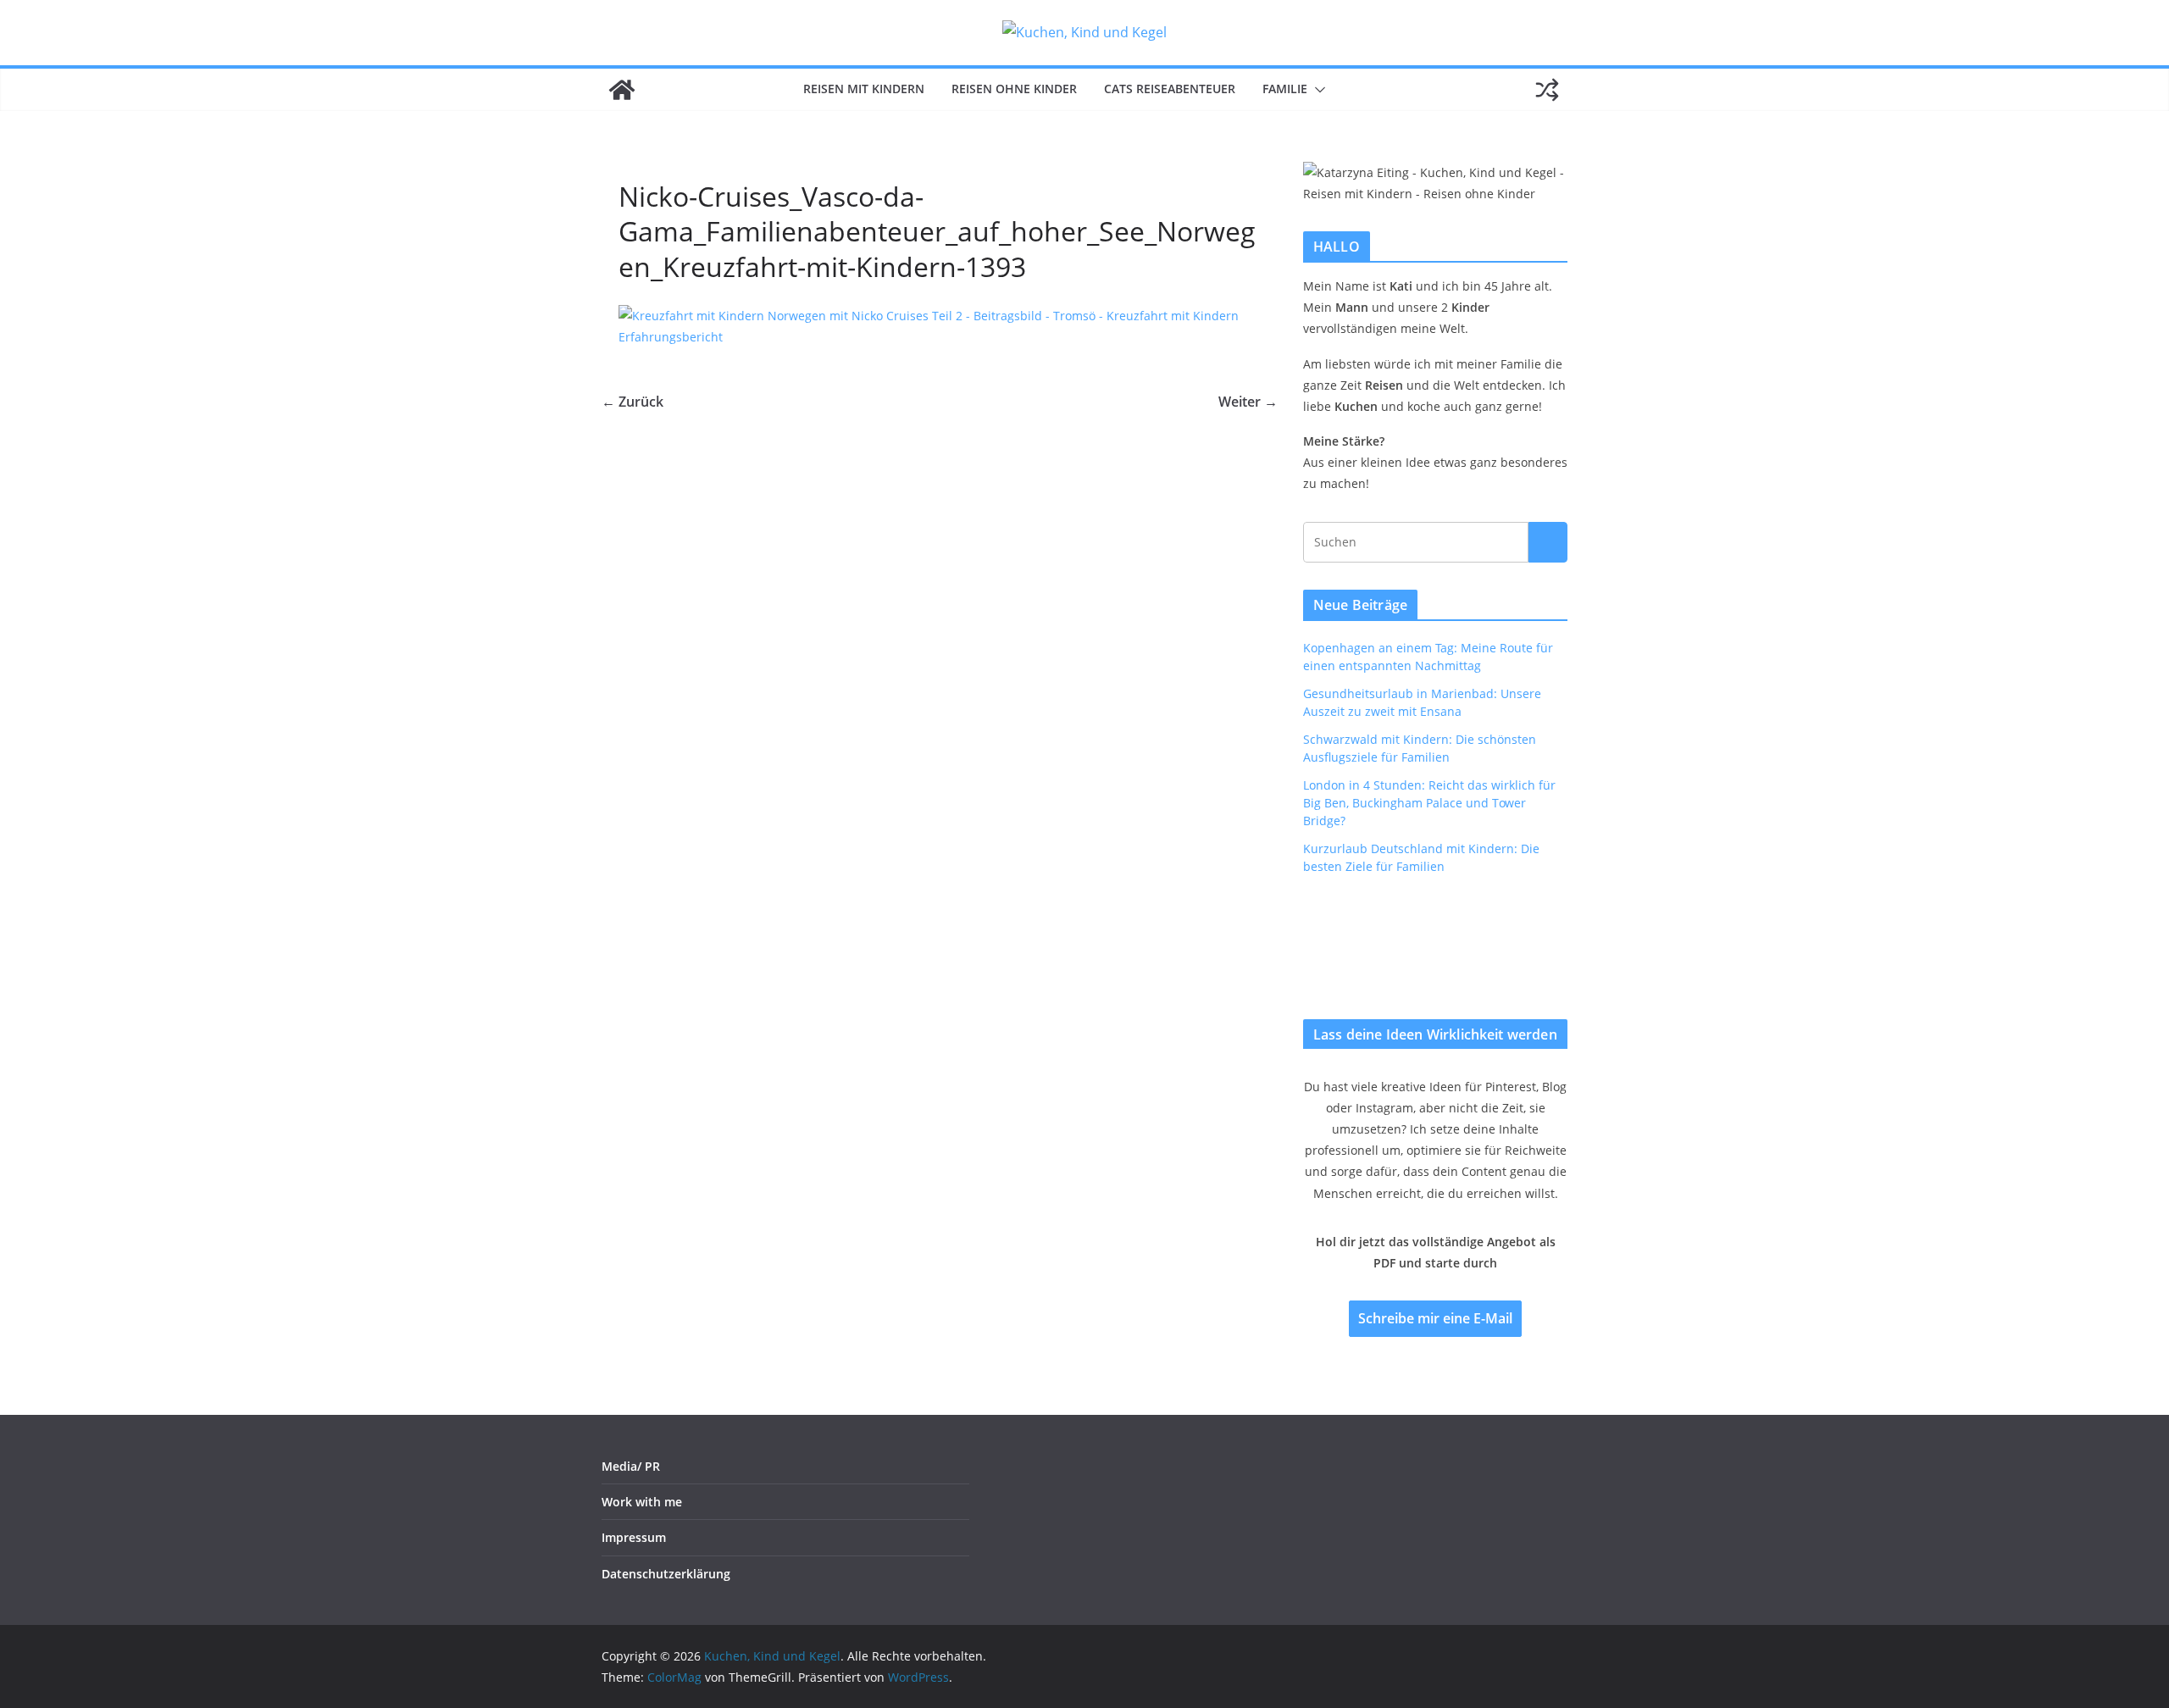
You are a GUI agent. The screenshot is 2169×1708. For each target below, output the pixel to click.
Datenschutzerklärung (666, 1574)
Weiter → (1248, 402)
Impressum (634, 1537)
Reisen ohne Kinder (1014, 89)
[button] (1317, 90)
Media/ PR (631, 1466)
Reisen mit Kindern (864, 89)
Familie (1285, 89)
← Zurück (632, 402)
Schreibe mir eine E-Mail (1435, 1318)
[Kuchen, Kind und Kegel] (622, 90)
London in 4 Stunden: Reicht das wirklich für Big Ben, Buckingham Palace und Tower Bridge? (1429, 803)
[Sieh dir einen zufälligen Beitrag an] (1547, 90)
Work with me (642, 1502)
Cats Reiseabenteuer (1170, 89)
